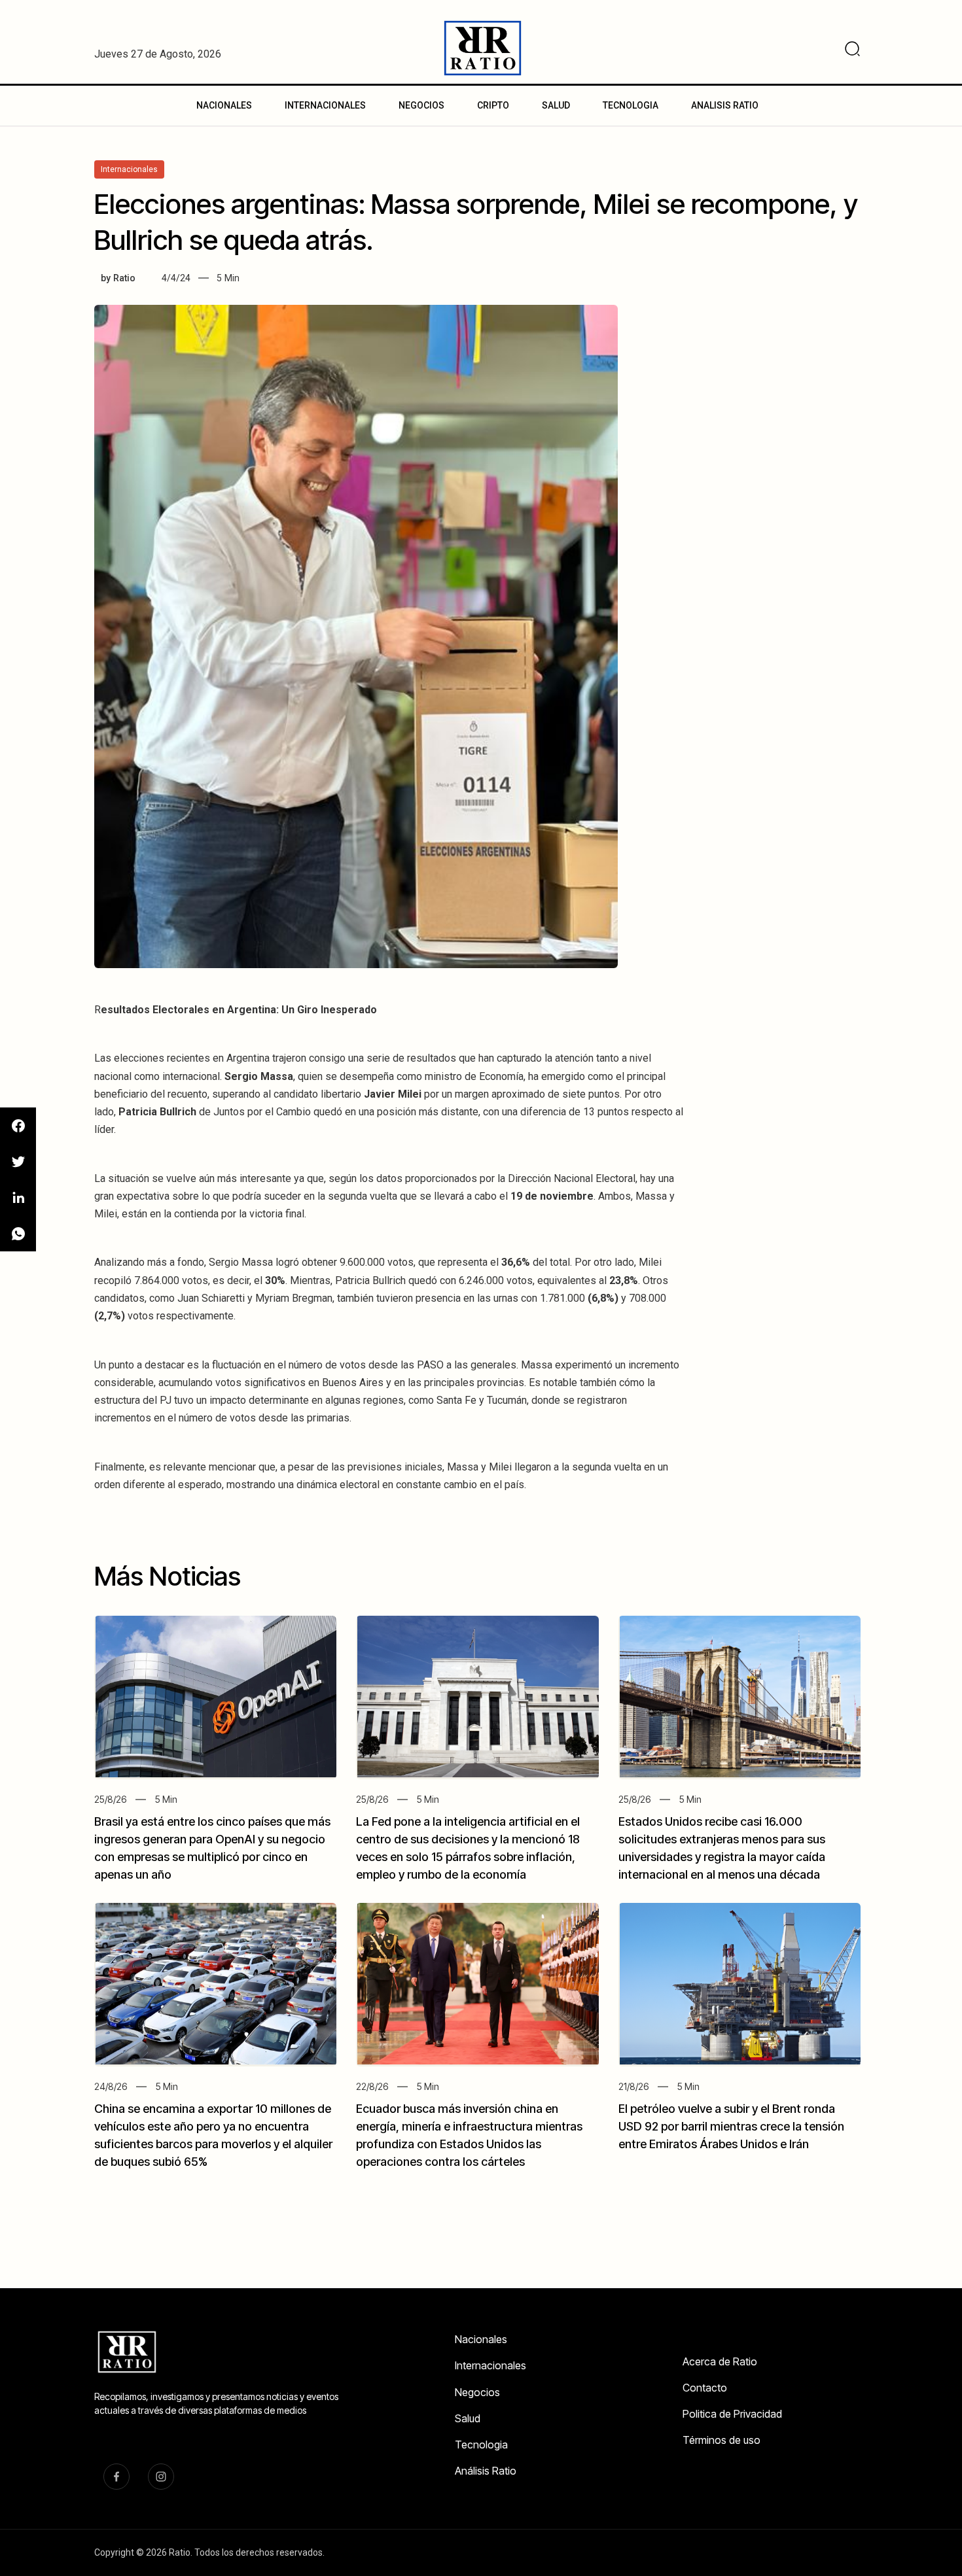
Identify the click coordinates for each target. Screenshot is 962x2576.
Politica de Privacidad (732, 2414)
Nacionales (481, 2339)
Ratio (124, 278)
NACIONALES (224, 105)
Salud (468, 2418)
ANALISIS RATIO (725, 105)
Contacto (705, 2388)
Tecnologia (481, 2445)
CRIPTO (493, 105)
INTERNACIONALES (325, 105)
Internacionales (490, 2365)
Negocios (477, 2392)
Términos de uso (721, 2440)
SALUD (556, 105)
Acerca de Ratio (720, 2361)
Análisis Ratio (486, 2471)
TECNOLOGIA (631, 105)
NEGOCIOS (421, 105)
